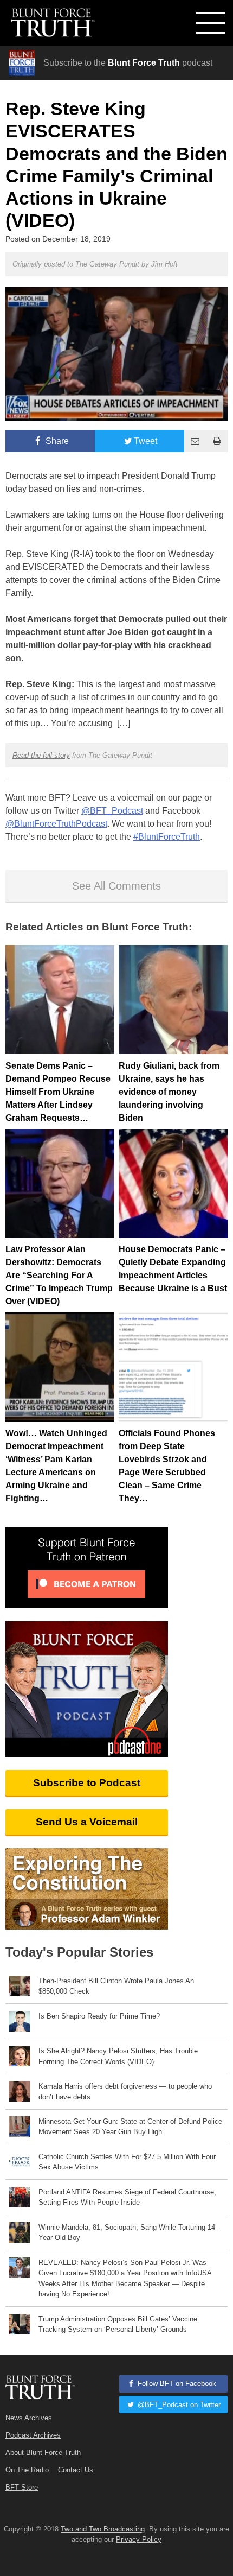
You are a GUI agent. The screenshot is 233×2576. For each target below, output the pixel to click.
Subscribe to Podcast (87, 1783)
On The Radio (27, 2470)
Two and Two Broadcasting (103, 2529)
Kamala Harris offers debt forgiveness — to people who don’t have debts (125, 2091)
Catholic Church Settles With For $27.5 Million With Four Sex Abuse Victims (127, 2162)
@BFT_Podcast (112, 811)
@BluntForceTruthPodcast (56, 824)
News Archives (29, 2418)
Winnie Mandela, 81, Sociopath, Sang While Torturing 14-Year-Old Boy (128, 2232)
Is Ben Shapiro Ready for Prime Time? (99, 2016)
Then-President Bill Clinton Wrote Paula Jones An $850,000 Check (116, 1986)
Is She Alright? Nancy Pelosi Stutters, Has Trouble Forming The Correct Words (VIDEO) (118, 2056)
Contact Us (76, 2470)
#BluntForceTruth (167, 837)
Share (56, 441)
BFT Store (22, 2487)
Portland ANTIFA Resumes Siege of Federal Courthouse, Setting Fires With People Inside (127, 2197)
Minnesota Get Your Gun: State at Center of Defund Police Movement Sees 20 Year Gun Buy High (130, 2127)
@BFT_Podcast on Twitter (178, 2405)
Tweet (145, 441)
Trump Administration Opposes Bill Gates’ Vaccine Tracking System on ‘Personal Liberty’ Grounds (118, 2324)
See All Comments (116, 886)
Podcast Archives (33, 2435)
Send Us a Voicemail (87, 1822)
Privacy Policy (139, 2539)
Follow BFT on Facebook (176, 2384)
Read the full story (41, 755)
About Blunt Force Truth (43, 2453)
